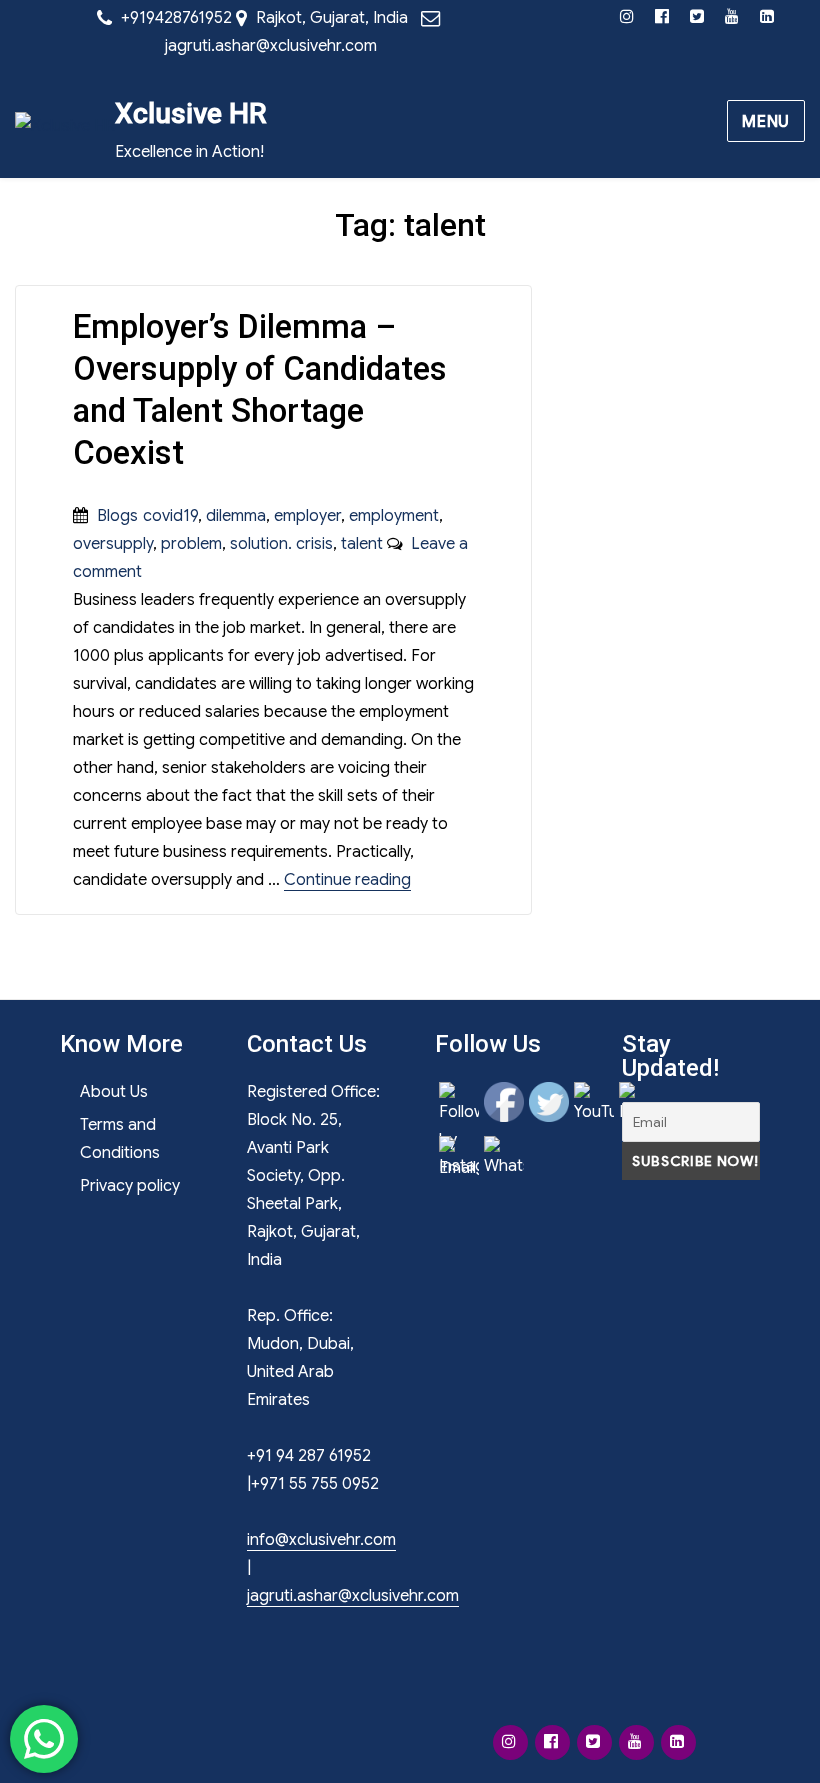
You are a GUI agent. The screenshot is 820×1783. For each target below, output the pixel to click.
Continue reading (347, 880)
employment (394, 516)
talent (362, 544)
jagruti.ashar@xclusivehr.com (271, 46)
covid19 (170, 516)
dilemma (236, 516)
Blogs (117, 516)
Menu (766, 122)
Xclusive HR (191, 113)
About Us (114, 1092)
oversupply (113, 544)
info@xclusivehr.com (321, 1540)
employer (307, 516)
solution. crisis (281, 544)
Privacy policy (130, 1186)
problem (191, 544)
